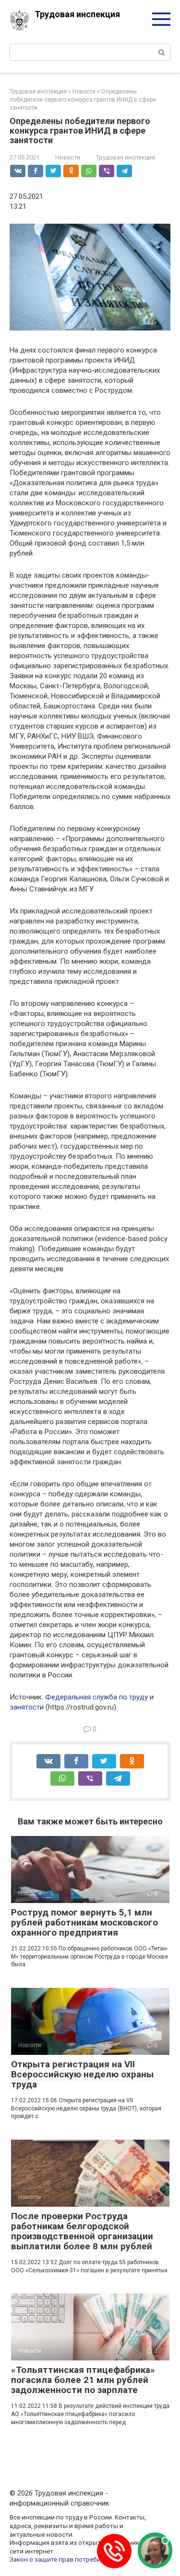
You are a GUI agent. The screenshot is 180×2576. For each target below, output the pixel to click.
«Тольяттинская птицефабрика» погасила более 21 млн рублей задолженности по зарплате (83, 2380)
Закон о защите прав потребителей (64, 2559)
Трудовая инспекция (77, 14)
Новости (68, 157)
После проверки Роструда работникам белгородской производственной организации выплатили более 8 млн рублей (82, 2231)
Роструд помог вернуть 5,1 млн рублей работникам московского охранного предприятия (84, 1922)
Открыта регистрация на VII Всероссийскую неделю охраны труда (82, 2074)
